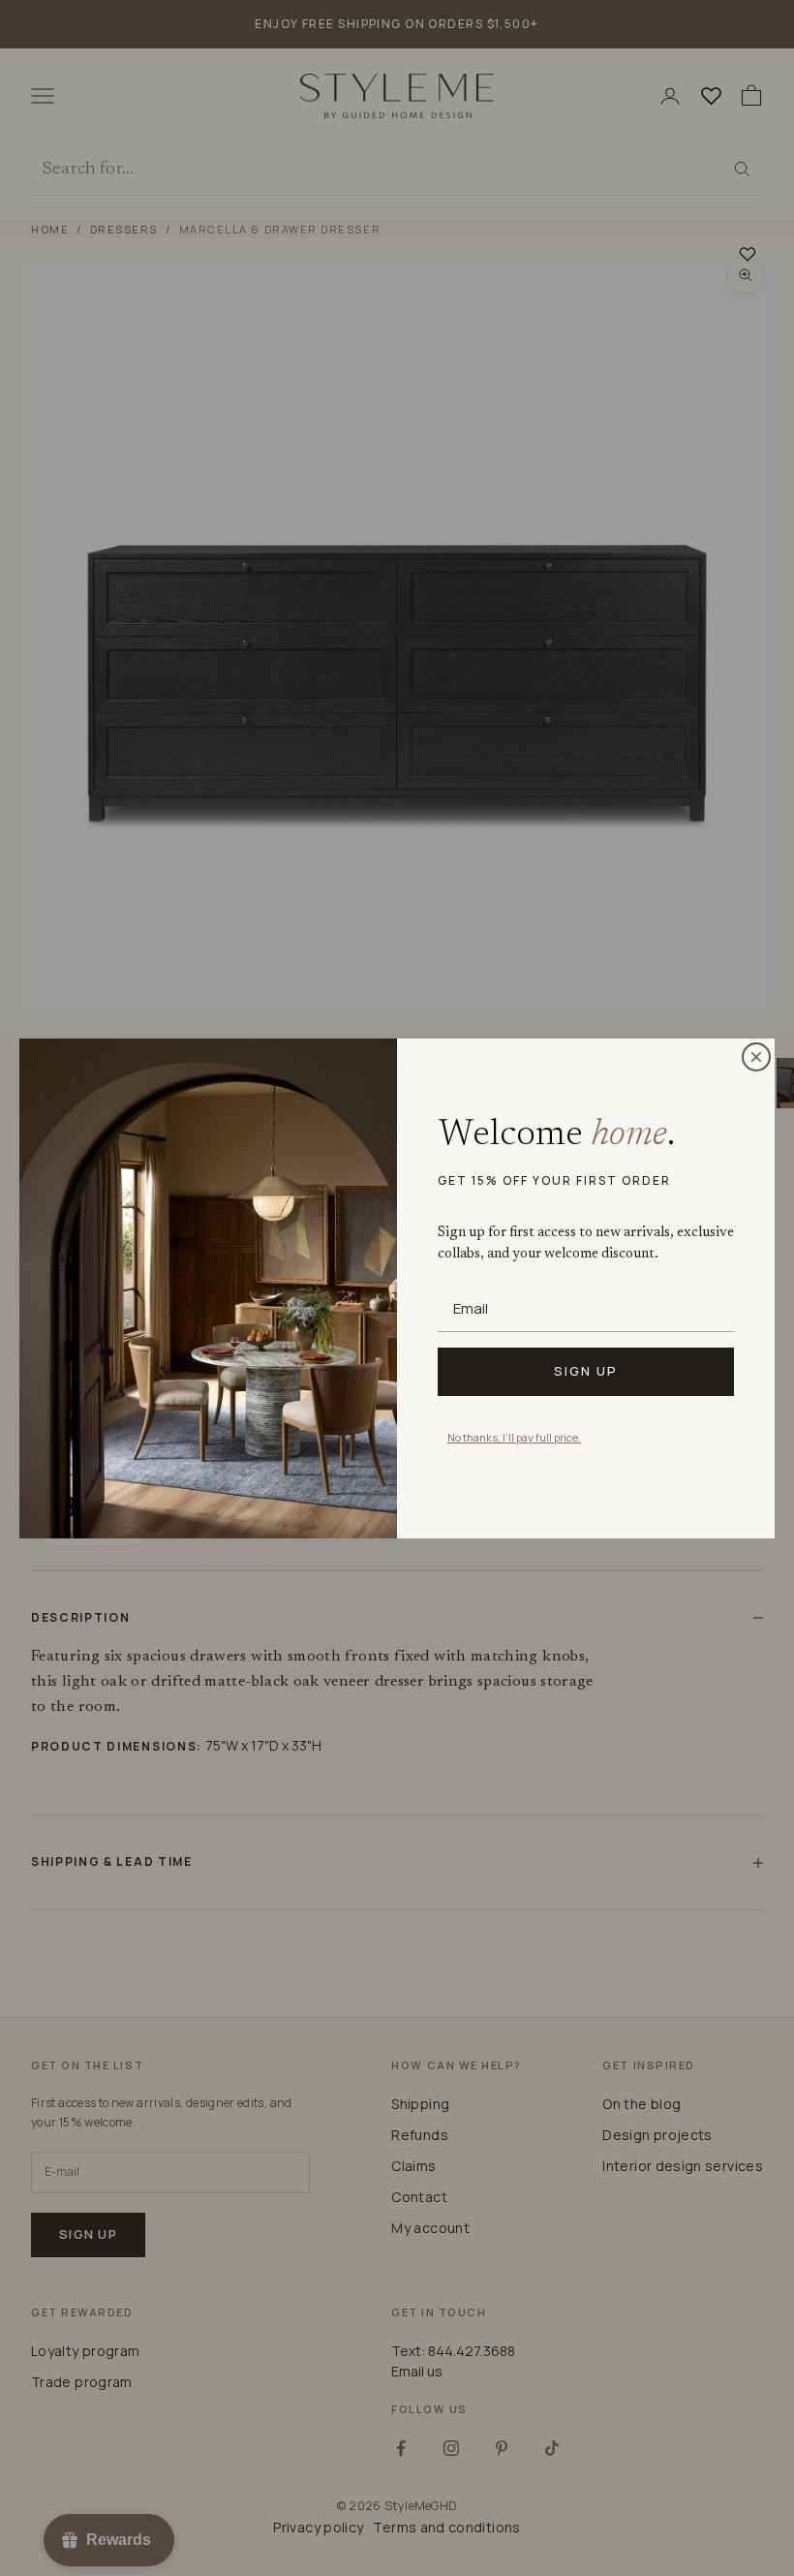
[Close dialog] (756, 1057)
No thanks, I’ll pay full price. (514, 1437)
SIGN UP (586, 1371)
